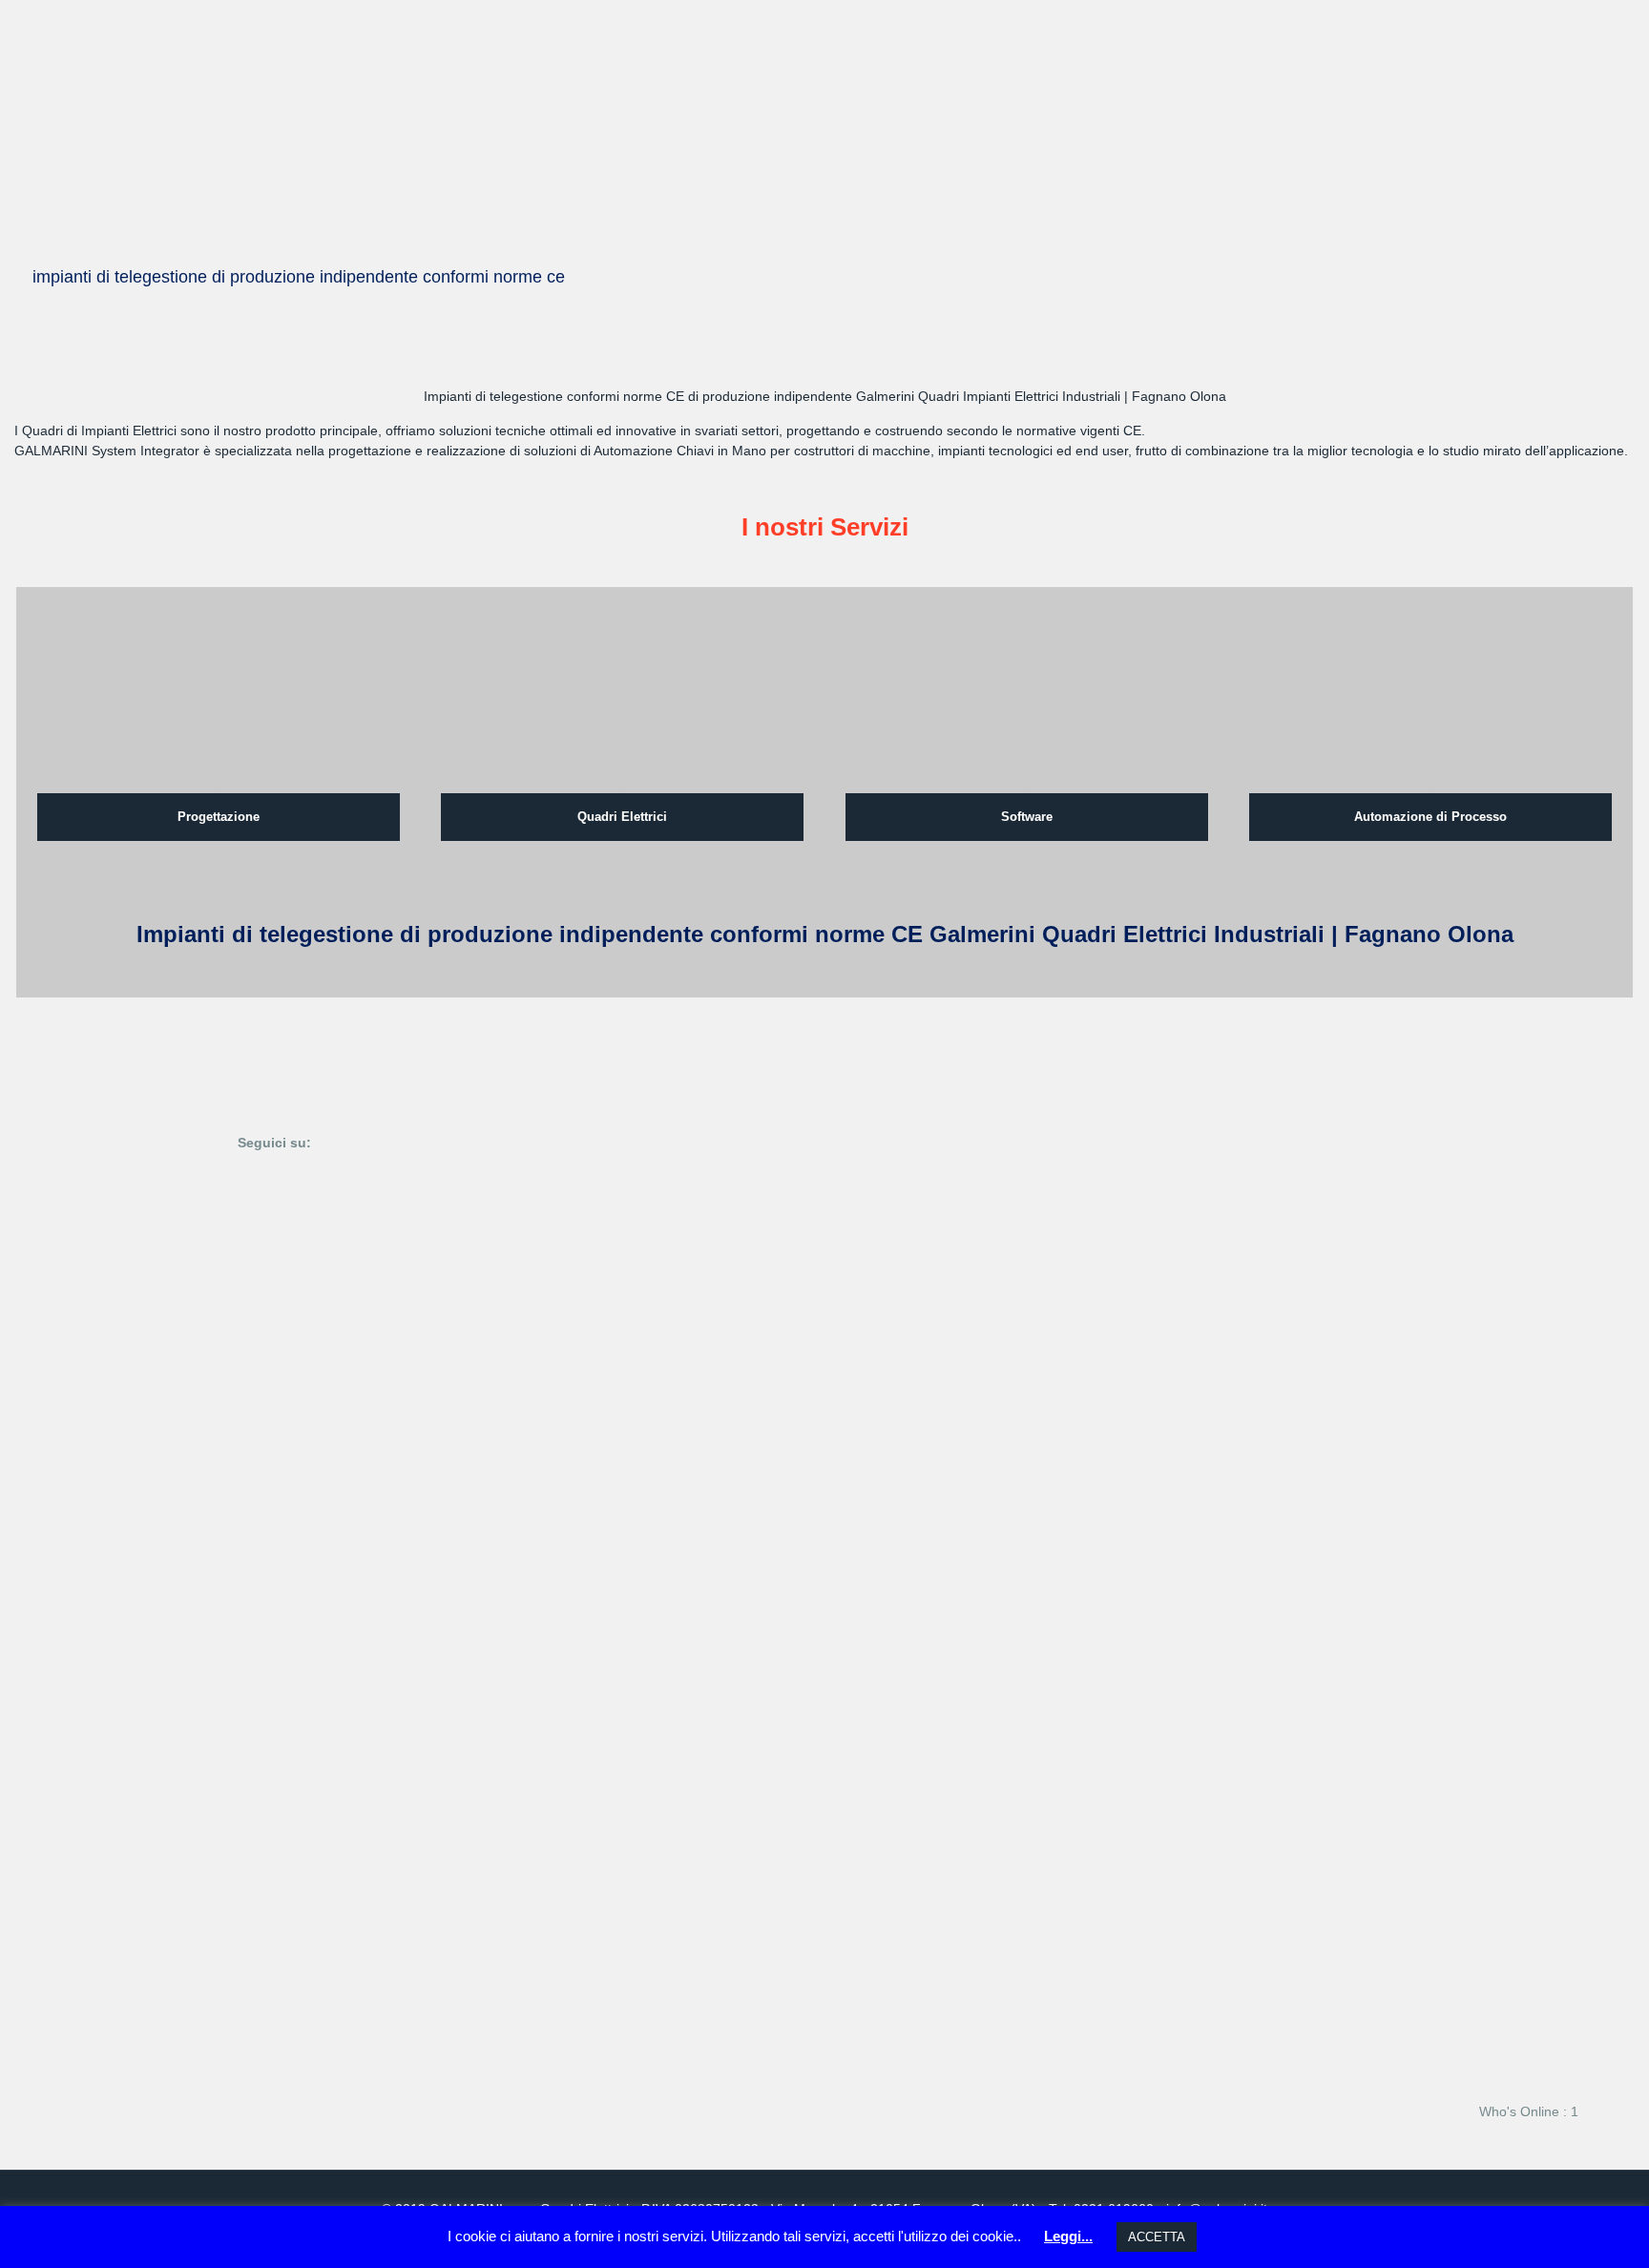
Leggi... (1068, 2236)
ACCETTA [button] (1157, 2237)
